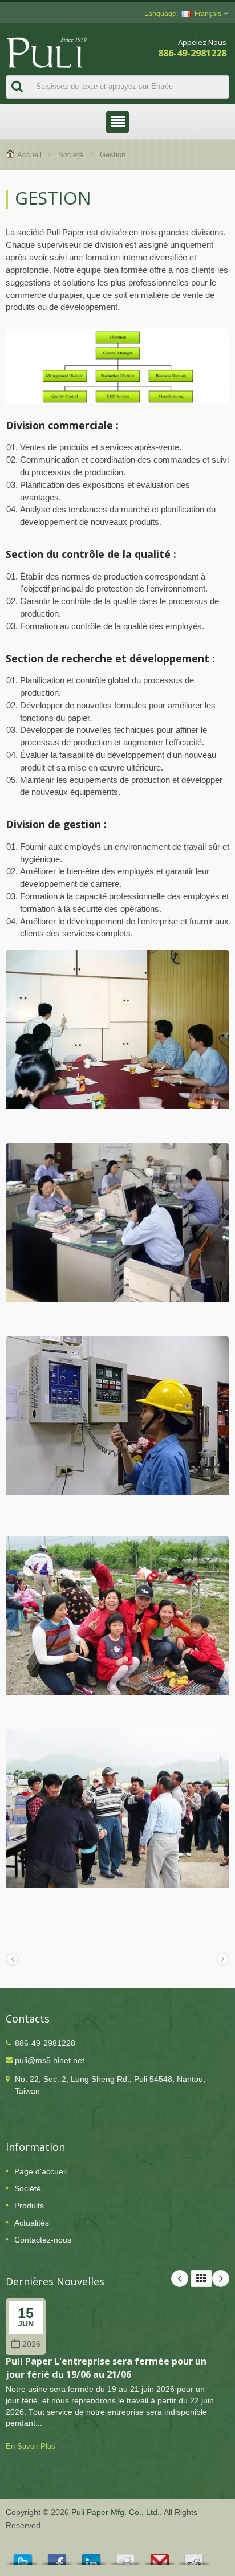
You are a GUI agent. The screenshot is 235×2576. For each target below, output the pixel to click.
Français (208, 14)
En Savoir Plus (31, 2446)
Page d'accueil (40, 2171)
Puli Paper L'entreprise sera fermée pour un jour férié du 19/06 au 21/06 (106, 2368)
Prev (180, 2279)
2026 (31, 2344)
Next (221, 2279)
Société (71, 155)
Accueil (29, 155)
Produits (29, 2206)
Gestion (113, 155)
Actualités (32, 2223)
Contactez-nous (43, 2240)
